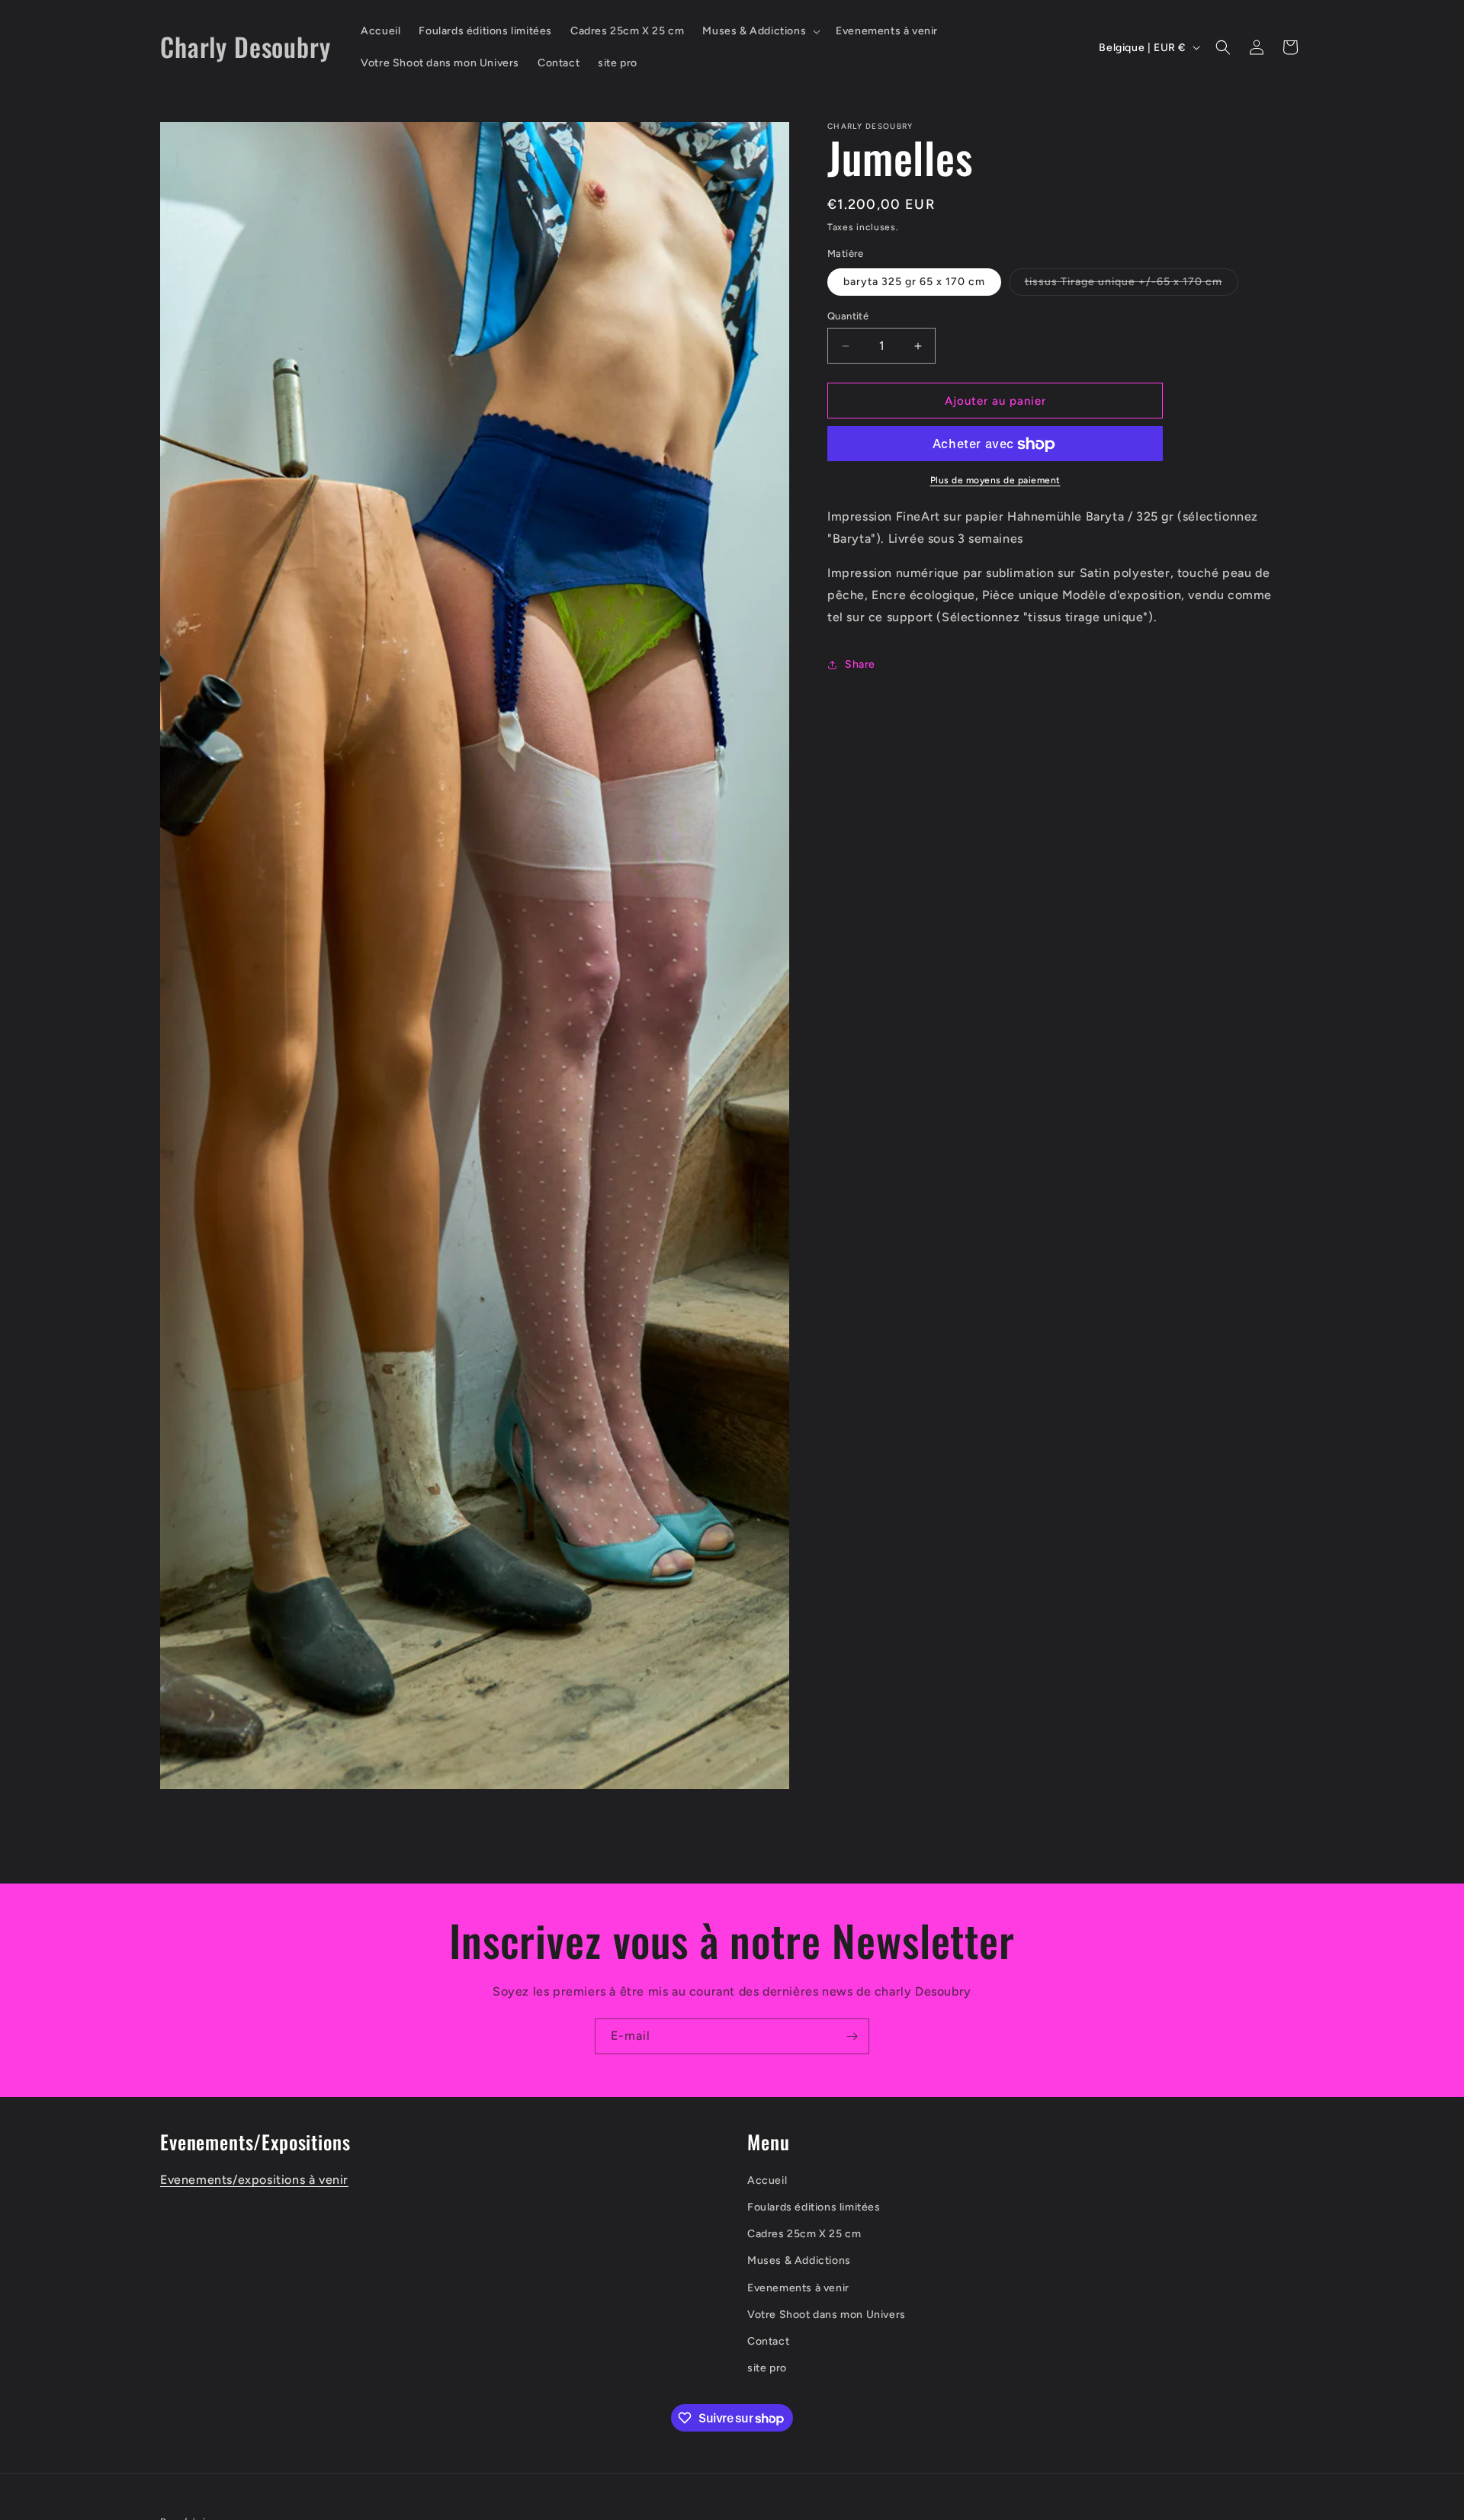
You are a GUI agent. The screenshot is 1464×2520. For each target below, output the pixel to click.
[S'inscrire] (852, 2036)
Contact (768, 2341)
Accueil (767, 2180)
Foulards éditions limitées (814, 2207)
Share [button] (860, 664)
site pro (767, 2368)
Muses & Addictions (799, 2260)
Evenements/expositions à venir (254, 2180)
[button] (760, 31)
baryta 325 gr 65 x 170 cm (914, 282)
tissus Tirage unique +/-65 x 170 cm (1132, 285)
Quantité (848, 316)
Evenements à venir (798, 2287)
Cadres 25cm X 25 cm (804, 2234)
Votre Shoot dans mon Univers (827, 2314)
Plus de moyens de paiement (995, 481)
